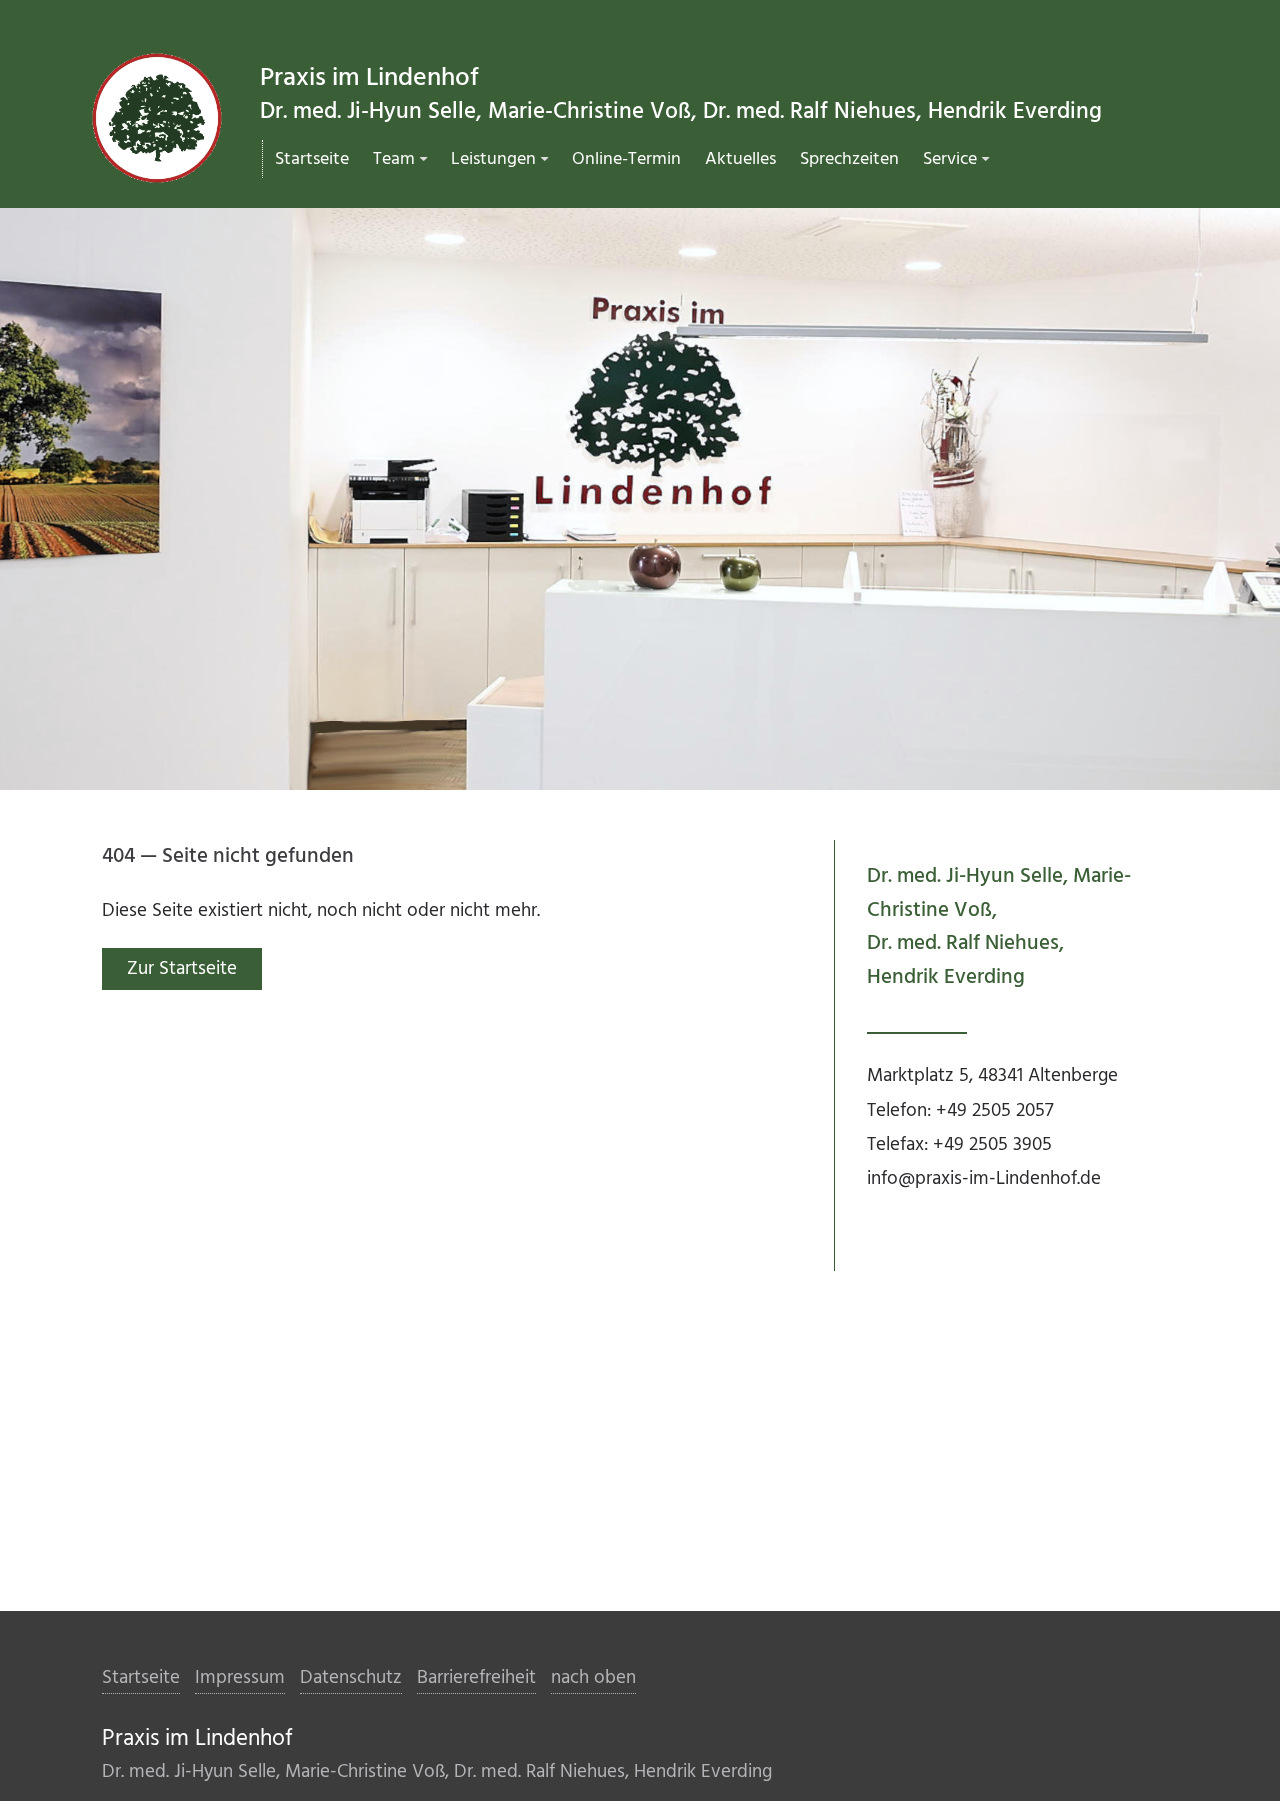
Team (394, 159)
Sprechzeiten (849, 159)
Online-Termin (626, 159)
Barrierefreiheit (476, 1678)
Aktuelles (740, 159)
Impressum (240, 1678)
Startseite (312, 159)
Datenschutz (351, 1678)
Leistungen (493, 159)
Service (950, 159)
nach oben (593, 1678)
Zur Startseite (182, 969)
